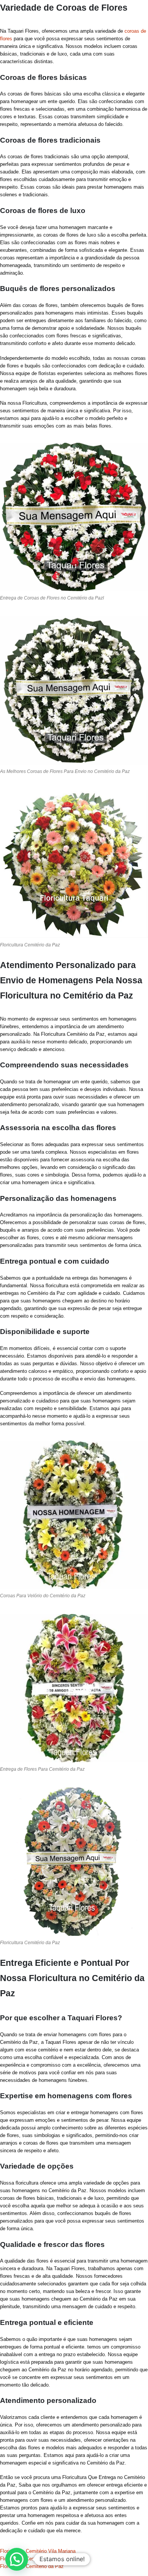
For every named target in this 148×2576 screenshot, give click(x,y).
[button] (17, 2559)
